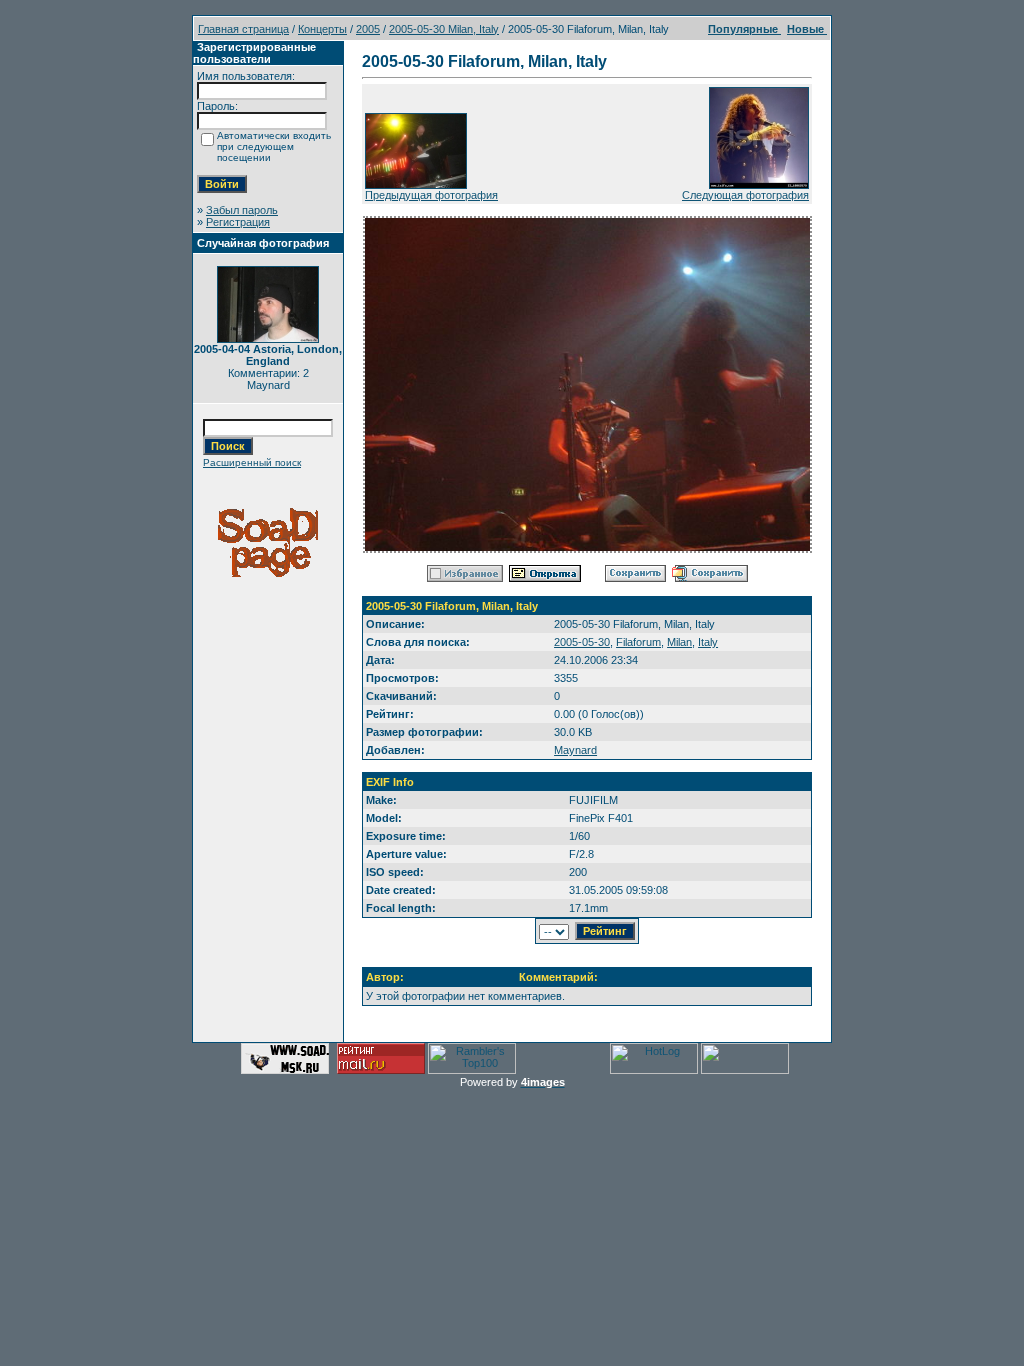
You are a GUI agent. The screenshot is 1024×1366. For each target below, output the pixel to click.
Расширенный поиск (252, 462)
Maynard (575, 750)
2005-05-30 (582, 642)
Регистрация (238, 222)
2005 (368, 29)
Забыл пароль (242, 210)
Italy (708, 642)
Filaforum (638, 642)
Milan (679, 642)
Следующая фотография (745, 195)
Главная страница (243, 29)
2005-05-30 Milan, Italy (444, 29)
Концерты (322, 29)
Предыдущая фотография (431, 195)
